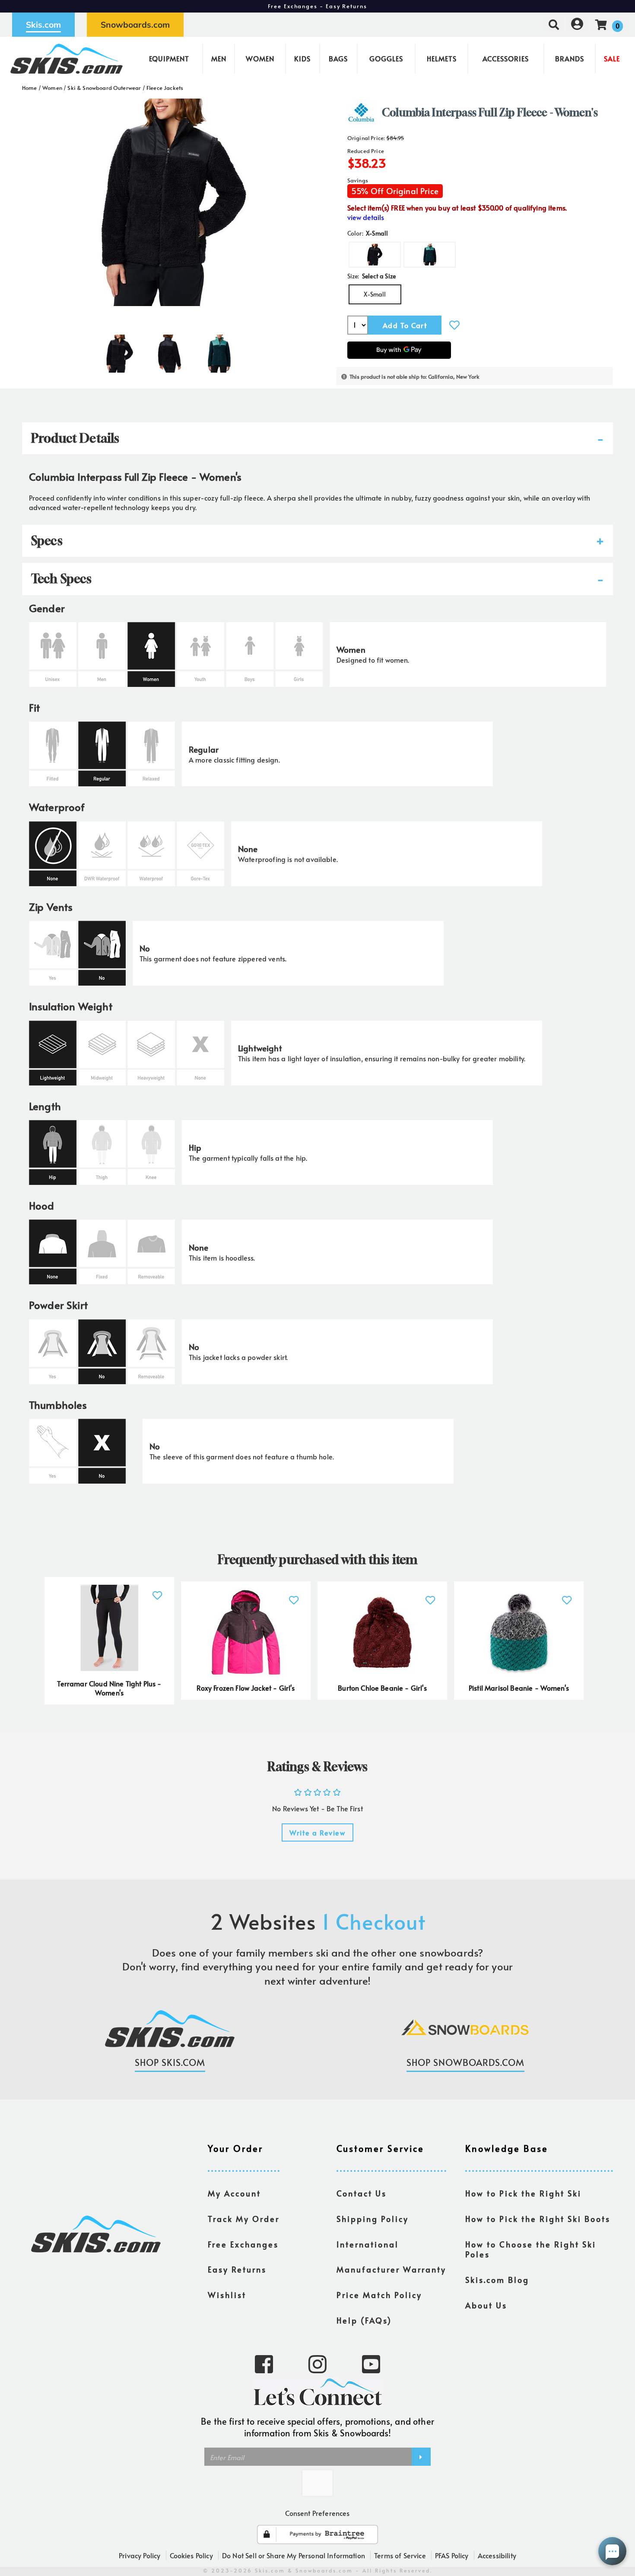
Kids (302, 58)
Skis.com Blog (497, 2280)
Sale (612, 58)
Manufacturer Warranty (391, 2270)
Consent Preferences (317, 2513)
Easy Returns (237, 2270)
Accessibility (497, 2555)
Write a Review (317, 1832)
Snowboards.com (135, 25)
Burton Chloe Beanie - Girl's (382, 1688)
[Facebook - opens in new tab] (264, 2363)
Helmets (442, 58)
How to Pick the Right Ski (523, 2193)
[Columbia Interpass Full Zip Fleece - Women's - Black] (119, 350)
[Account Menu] (577, 24)
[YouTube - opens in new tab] (371, 2363)
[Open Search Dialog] (554, 24)
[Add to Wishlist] (454, 325)
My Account (234, 2193)
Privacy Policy (140, 2555)
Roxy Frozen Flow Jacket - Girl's (246, 1688)
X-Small (375, 294)
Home (30, 88)
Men (219, 58)
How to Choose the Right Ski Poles (531, 2250)
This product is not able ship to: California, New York (414, 377)
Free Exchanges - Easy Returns (317, 6)
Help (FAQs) (364, 2321)
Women (260, 58)
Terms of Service (400, 2555)
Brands (570, 58)
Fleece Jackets (165, 88)
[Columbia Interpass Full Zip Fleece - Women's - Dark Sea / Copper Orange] (219, 350)
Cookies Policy (191, 2555)
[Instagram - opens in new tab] (317, 2363)
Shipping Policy (373, 2219)
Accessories (506, 58)
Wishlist (227, 2295)
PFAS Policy (452, 2555)
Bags (338, 58)
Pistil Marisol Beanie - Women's (519, 1688)
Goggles (386, 58)
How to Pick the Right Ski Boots (538, 2219)
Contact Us (362, 2193)
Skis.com (43, 25)
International (368, 2244)
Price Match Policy (379, 2295)
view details (366, 217)
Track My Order (244, 2219)
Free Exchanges (243, 2244)
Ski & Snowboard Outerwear (104, 88)
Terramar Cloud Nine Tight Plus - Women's (109, 1688)
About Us (486, 2305)
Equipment (169, 58)
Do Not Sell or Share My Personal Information (294, 2555)
